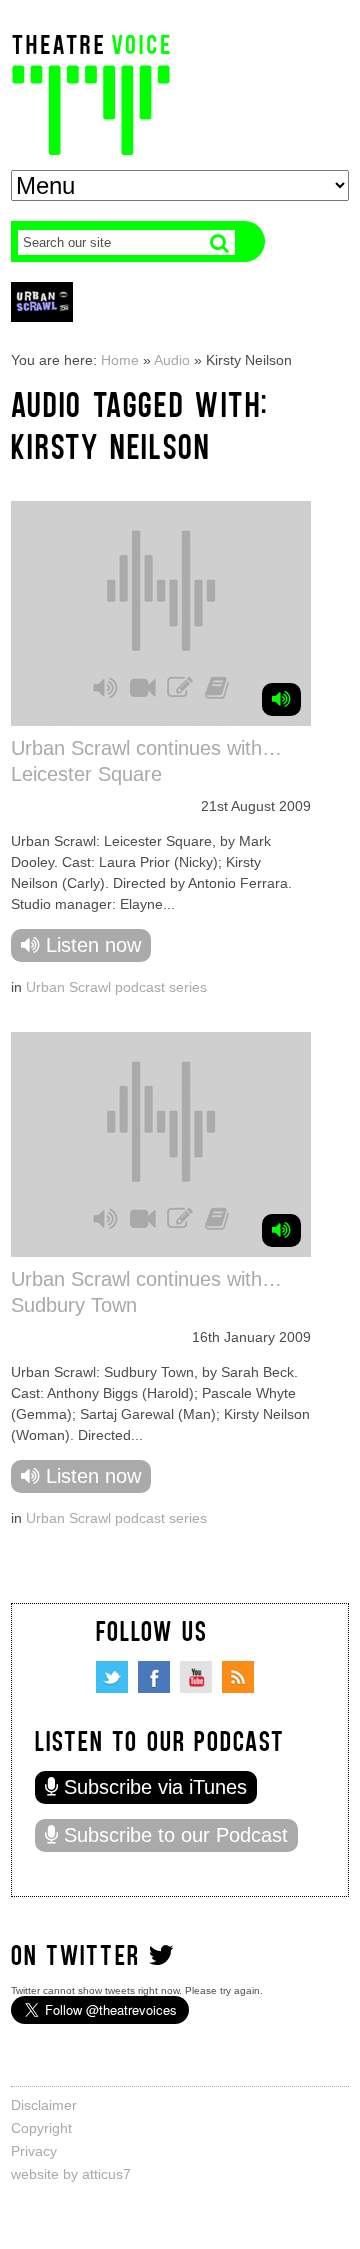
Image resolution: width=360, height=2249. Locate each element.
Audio (172, 360)
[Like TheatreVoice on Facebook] (154, 1677)
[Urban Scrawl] (42, 301)
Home (120, 360)
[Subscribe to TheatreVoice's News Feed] (238, 1677)
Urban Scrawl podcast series (116, 987)
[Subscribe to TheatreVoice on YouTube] (196, 1677)
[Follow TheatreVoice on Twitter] (112, 1677)
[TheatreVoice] (91, 92)
